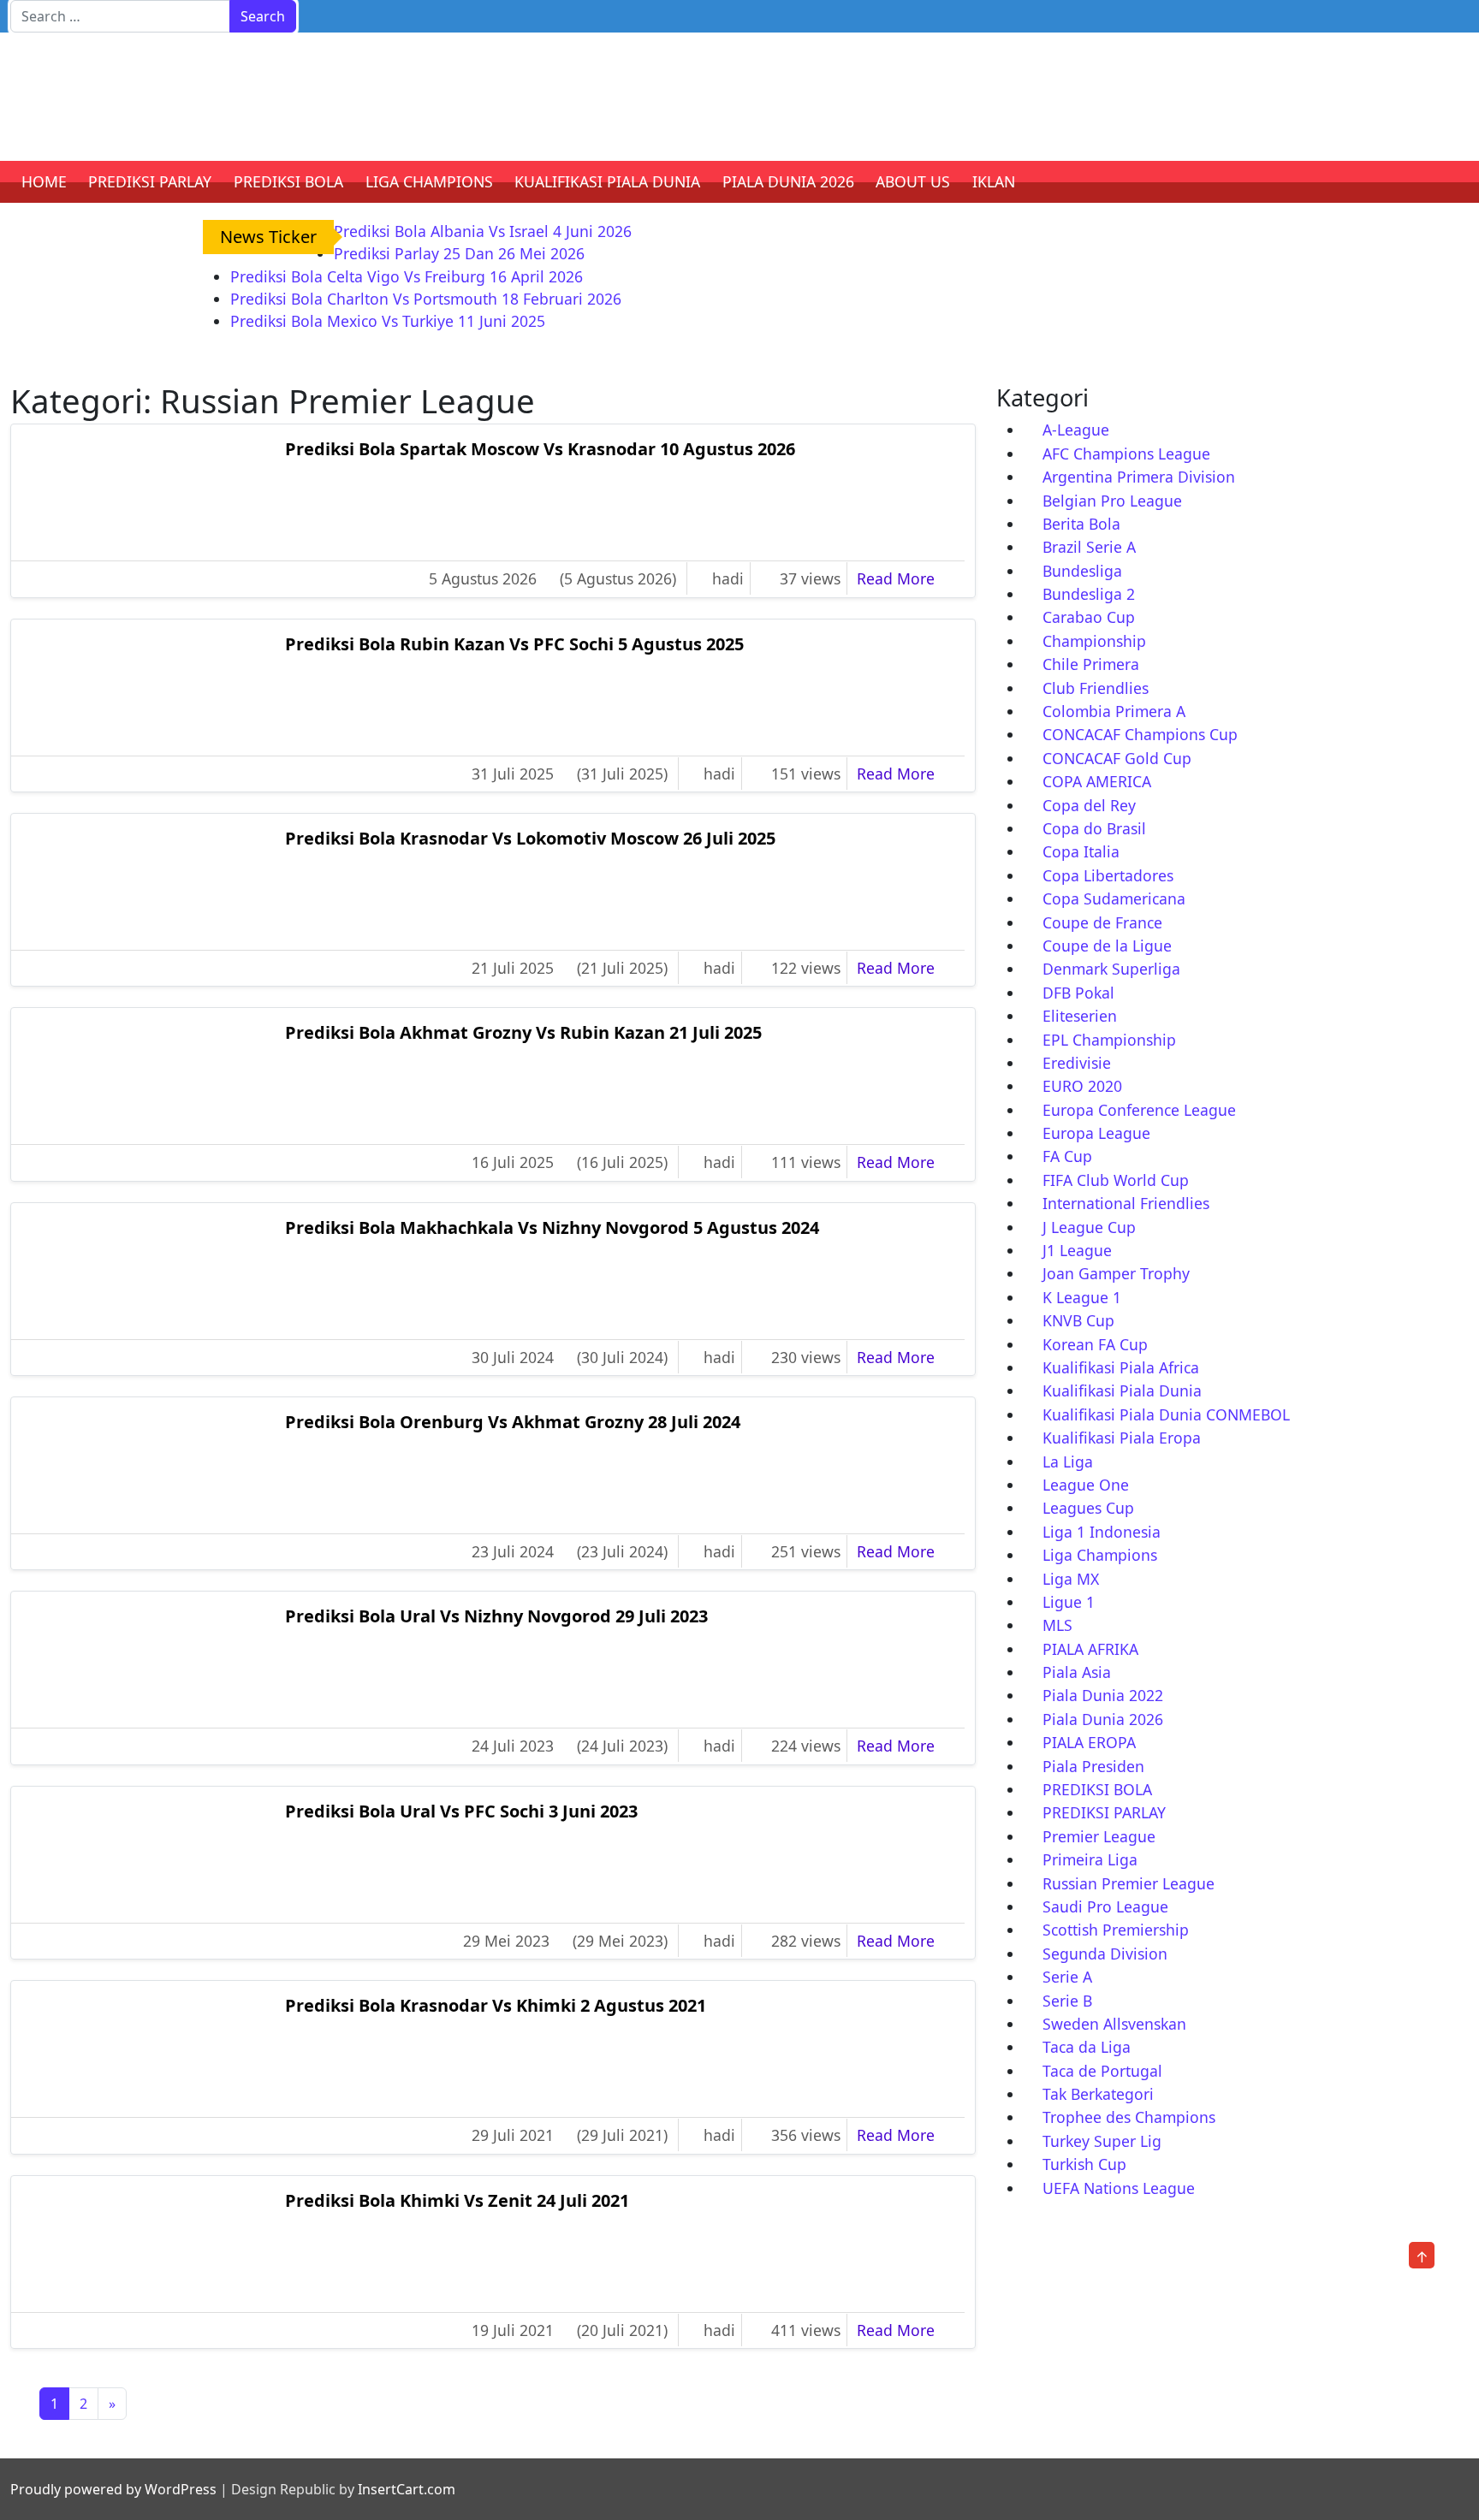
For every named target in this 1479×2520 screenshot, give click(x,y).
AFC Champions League (1126, 454)
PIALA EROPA (1089, 1742)
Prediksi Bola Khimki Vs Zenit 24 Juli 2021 (457, 2200)
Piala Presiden (1093, 1766)
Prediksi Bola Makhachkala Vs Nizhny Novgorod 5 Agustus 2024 (552, 1227)
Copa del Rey (1089, 805)
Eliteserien (1080, 1016)
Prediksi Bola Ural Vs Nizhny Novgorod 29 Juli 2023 (496, 1616)
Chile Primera (1091, 664)
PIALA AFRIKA (1090, 1649)
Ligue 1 (1069, 1602)
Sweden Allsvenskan (1114, 2024)
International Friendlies (1126, 1203)
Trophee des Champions (1129, 2117)
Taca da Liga (1087, 2047)
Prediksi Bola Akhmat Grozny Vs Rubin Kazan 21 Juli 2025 (523, 1032)
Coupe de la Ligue (1107, 946)
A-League (1076, 430)
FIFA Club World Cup (1116, 1180)
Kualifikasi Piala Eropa (1122, 1438)
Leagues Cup (1088, 1508)
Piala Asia (1077, 1672)
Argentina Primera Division (1139, 477)
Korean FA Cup (1095, 1344)
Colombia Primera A (1114, 711)
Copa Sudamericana (1114, 898)
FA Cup (1067, 1156)
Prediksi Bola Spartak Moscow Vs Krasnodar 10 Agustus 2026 (540, 449)
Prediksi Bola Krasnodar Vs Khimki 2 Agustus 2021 (496, 2005)
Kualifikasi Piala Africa (1121, 1367)
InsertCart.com (407, 2489)
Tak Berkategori (1098, 2094)
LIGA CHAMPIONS (429, 181)
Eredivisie (1077, 1063)
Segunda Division (1105, 1954)
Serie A (1067, 1977)
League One (1086, 1485)
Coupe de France (1102, 922)
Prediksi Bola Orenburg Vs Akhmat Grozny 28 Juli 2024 (513, 1422)
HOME (44, 181)
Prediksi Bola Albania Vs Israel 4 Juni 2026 (483, 231)
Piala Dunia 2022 (1103, 1695)
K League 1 (1082, 1297)
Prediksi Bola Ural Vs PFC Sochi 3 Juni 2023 (461, 1811)
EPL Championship (1109, 1040)
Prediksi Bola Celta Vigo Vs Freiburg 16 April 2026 (407, 276)
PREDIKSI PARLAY (150, 181)
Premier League (1099, 1836)
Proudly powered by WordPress (113, 2489)
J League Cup (1089, 1227)
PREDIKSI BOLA (288, 181)
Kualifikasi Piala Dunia (1122, 1390)
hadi (728, 578)
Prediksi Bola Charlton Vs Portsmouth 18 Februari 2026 (426, 299)
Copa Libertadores (1108, 875)
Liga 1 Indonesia (1102, 1532)
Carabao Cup (1089, 617)
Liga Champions (1100, 1555)
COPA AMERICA (1097, 781)
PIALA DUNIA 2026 (788, 181)
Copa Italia (1081, 851)
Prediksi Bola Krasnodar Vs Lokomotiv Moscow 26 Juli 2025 (530, 838)
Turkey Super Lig (1102, 2141)
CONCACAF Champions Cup (1140, 734)
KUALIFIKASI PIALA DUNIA (607, 181)
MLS (1057, 1625)
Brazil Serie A (1089, 547)
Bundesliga (1082, 571)
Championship (1094, 641)
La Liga (1068, 1462)
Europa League (1096, 1133)
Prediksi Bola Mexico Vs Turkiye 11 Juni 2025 (388, 321)
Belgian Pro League (1112, 501)
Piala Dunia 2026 (1103, 1719)
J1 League (1077, 1250)
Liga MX (1071, 1579)
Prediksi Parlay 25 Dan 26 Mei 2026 (459, 253)
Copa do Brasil (1094, 828)
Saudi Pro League (1105, 1906)
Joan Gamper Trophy (1116, 1273)
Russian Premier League (1129, 1883)
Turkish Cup (1084, 2164)
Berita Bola (1081, 524)
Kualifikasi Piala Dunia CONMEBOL (1166, 1414)
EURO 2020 (1082, 1086)
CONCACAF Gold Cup (1117, 758)
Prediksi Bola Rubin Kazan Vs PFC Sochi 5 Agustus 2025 (514, 644)
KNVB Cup (1078, 1320)
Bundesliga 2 (1089, 594)
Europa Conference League (1139, 1110)
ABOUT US (913, 181)
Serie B (1067, 2001)
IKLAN (994, 181)
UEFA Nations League (1119, 2188)
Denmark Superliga (1111, 969)
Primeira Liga (1090, 1859)
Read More (908, 578)
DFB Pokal (1078, 993)
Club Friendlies (1096, 688)
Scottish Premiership (1116, 1930)
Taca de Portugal (1102, 2071)
